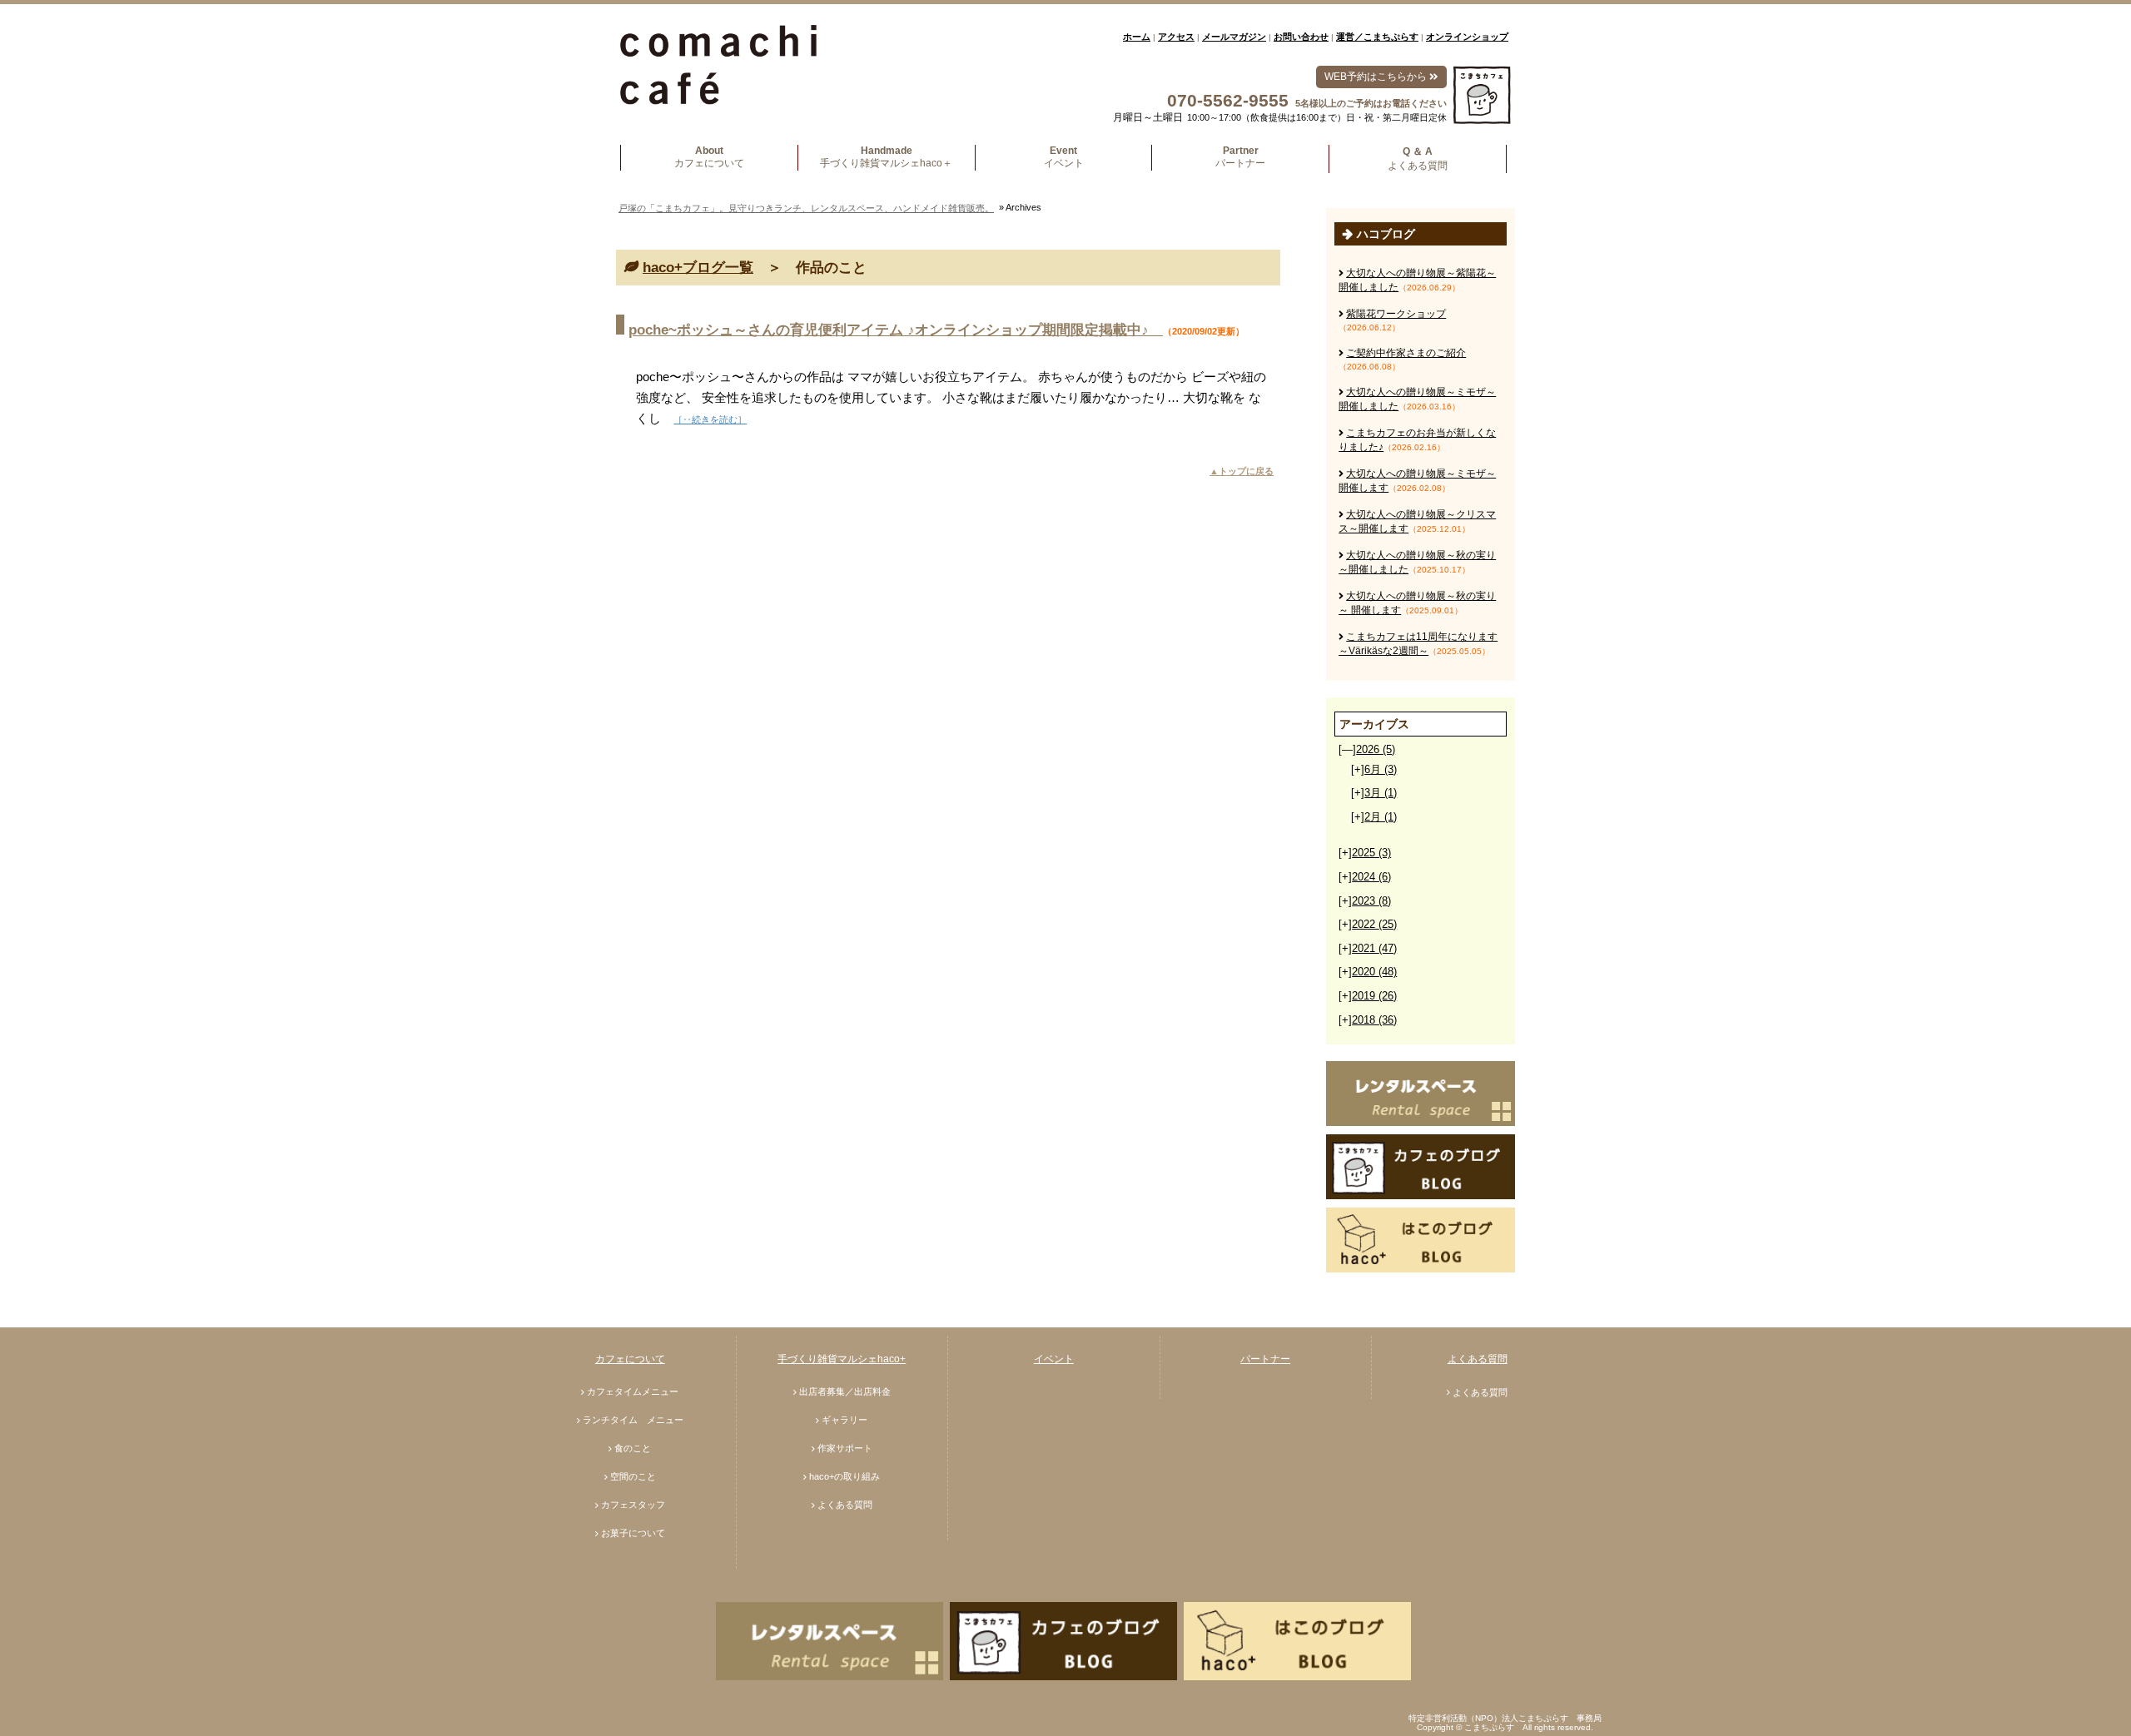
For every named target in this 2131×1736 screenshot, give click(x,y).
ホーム (1137, 37)
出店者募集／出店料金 (845, 1391)
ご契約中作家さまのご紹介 (1406, 353)
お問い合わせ (1301, 37)
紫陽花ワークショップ (1396, 314)
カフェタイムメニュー (633, 1391)
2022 (1374, 924)
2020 (1374, 972)
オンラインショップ (1467, 37)
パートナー (1265, 1359)
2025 (1371, 853)
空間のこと (633, 1476)
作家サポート (845, 1448)
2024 (1371, 877)
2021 (1374, 948)
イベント (1054, 1359)
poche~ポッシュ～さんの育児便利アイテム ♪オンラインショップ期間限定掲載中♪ (896, 330)
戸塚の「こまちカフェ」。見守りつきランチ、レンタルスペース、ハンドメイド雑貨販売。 (806, 208)
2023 (1371, 901)
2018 (1374, 1020)
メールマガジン (1234, 37)
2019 (1374, 996)
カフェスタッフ (633, 1505)
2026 (1376, 749)
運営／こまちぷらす (1377, 37)
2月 (1381, 817)
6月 (1381, 769)
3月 (1381, 793)
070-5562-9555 (1228, 100)
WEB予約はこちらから (1377, 77)
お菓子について (633, 1533)
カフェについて (630, 1359)
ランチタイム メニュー (633, 1420)
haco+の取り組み (844, 1476)
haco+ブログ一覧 (698, 268)
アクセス (1176, 37)
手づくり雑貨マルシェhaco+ (842, 1359)
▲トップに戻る (1242, 471)
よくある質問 (845, 1505)
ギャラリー (844, 1420)
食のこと (633, 1448)
